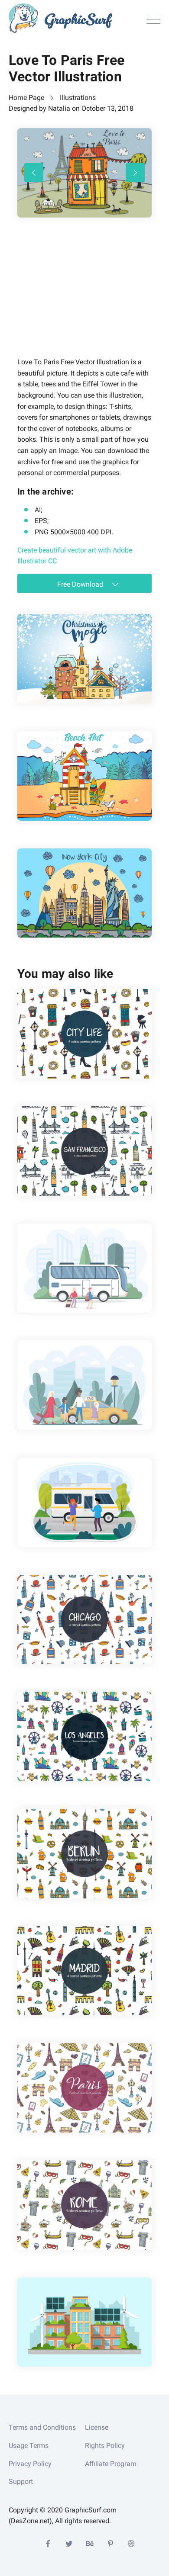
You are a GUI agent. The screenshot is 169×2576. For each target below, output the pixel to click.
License (97, 2427)
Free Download (81, 584)
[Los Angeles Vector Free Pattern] (84, 1736)
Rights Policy (105, 2446)
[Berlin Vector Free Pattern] (84, 1854)
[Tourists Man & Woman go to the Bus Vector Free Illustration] (84, 1268)
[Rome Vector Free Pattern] (84, 2205)
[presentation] (34, 173)
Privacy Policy (30, 2464)
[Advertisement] (82, 299)
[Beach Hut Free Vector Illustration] (84, 776)
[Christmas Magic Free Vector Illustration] (84, 659)
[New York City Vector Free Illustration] (84, 893)
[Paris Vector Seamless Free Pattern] (84, 2088)
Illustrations (78, 98)
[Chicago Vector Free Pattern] (84, 1620)
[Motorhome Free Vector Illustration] (84, 1502)
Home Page (26, 98)
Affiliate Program (111, 2464)
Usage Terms (29, 2446)
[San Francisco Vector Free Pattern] (84, 1151)
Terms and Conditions (42, 2427)
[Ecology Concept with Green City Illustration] (84, 2322)
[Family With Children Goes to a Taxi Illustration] (84, 1385)
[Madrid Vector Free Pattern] (84, 1971)
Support (21, 2481)
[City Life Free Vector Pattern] (84, 1034)
